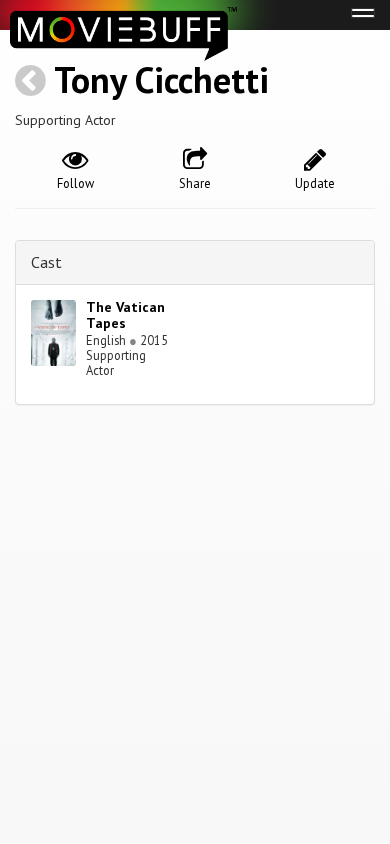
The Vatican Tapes (125, 315)
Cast (46, 262)
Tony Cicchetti (161, 79)
